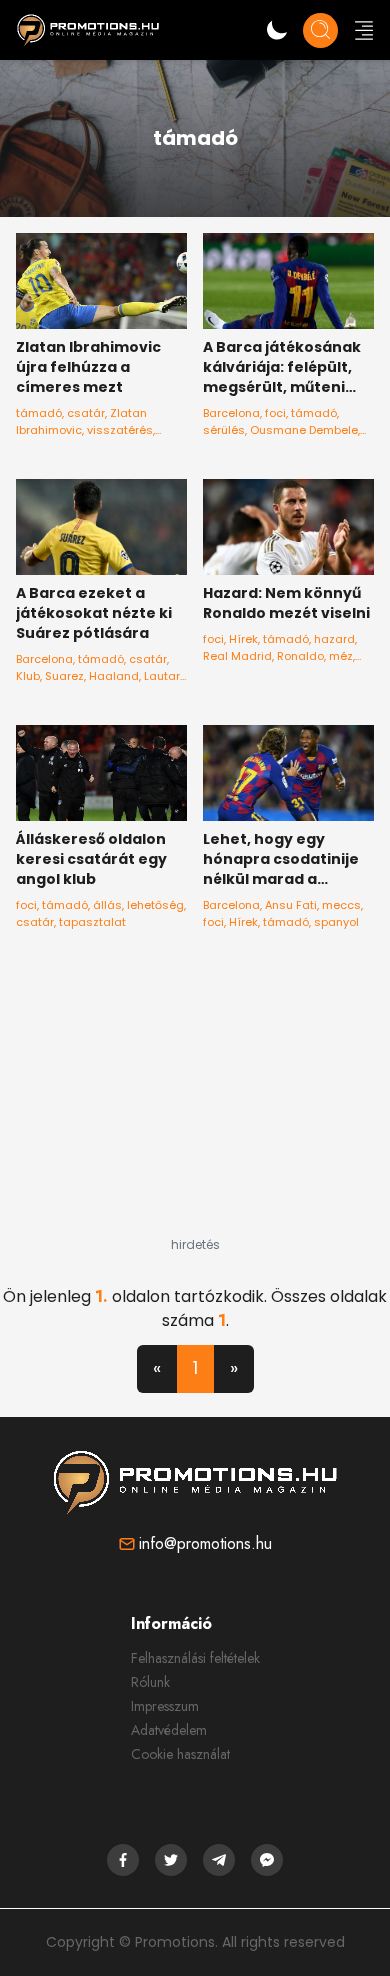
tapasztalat (92, 922)
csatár (86, 413)
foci (275, 413)
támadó (39, 413)
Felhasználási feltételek (195, 1658)
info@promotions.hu (205, 1543)
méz (341, 656)
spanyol (336, 922)
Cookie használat (180, 1754)
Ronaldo (300, 656)
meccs (341, 905)
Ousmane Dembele (304, 430)
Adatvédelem (169, 1730)
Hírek (243, 639)
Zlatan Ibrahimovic (81, 421)
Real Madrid (237, 656)
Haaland (114, 676)
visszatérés (120, 430)
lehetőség (155, 905)
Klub (28, 676)
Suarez (64, 676)
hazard (334, 639)
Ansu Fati (291, 905)
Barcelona (231, 413)
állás (107, 905)
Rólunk (150, 1682)
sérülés (224, 430)
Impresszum (165, 1706)
